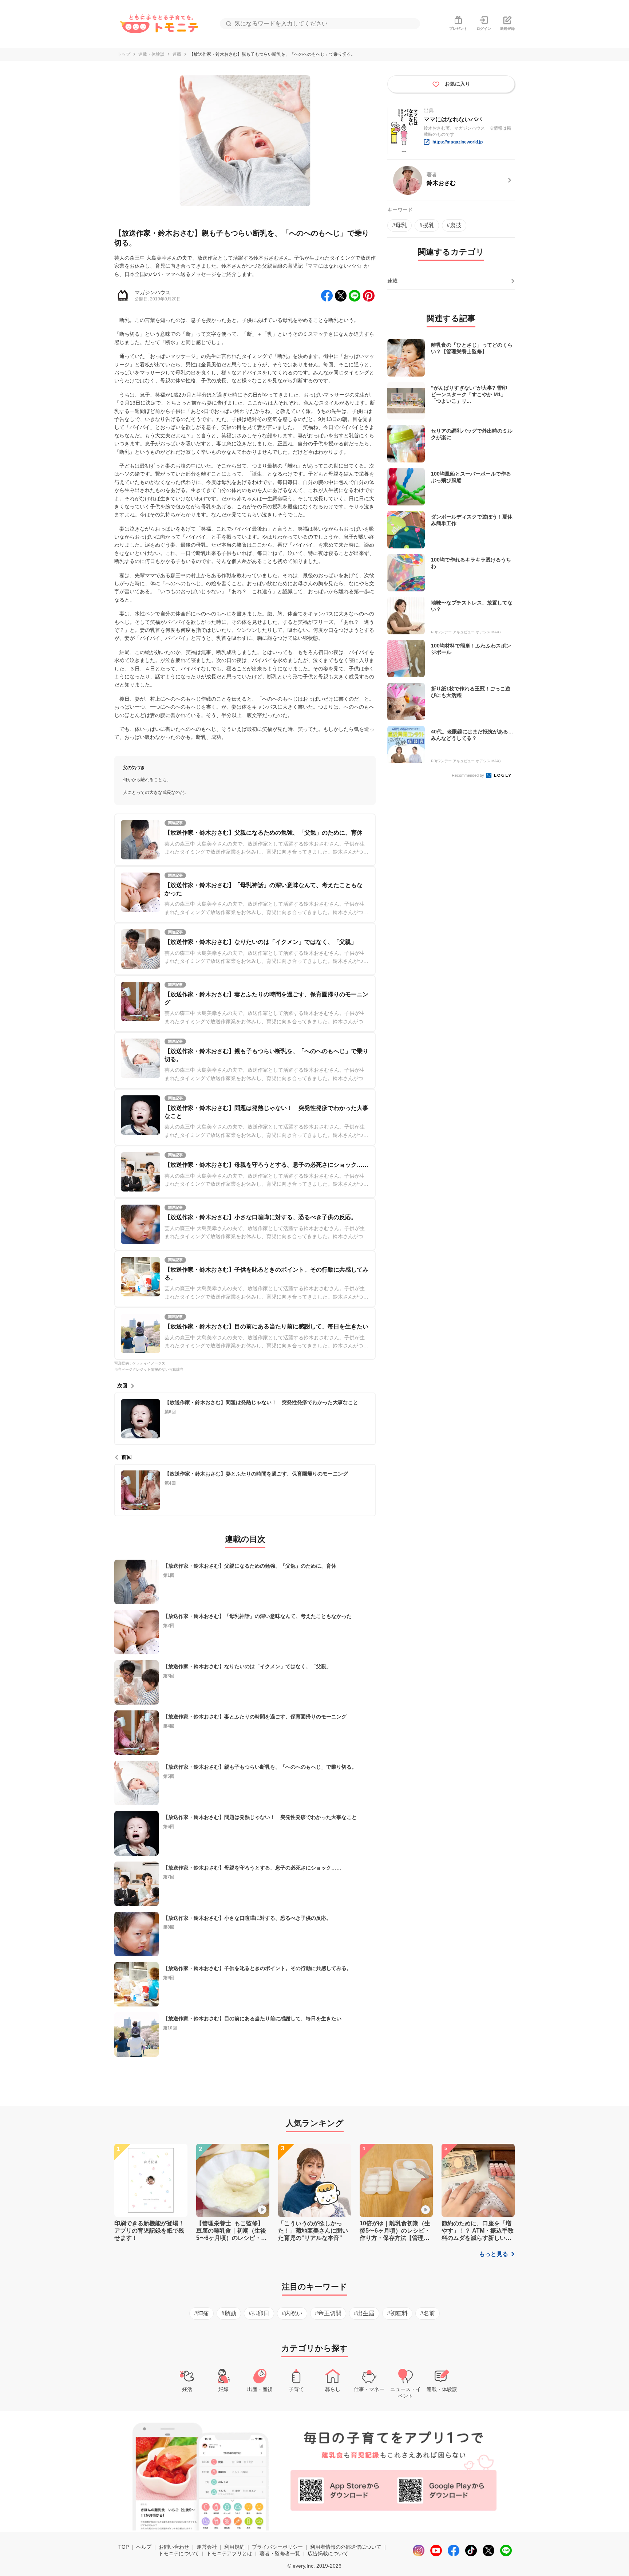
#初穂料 (397, 2313)
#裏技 (454, 225)
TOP (124, 2547)
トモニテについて (179, 2553)
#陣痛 (201, 2313)
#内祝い (292, 2313)
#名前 (428, 2313)
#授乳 (427, 225)
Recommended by (468, 775)
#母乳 (399, 225)
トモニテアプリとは (229, 2553)
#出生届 (364, 2313)
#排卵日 (259, 2313)
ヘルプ (144, 2547)
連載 (177, 54)
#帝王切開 (328, 2313)
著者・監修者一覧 (280, 2553)
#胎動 (229, 2313)
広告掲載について (328, 2553)
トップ (124, 54)
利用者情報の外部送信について (346, 2547)
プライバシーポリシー (277, 2547)
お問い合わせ (174, 2547)
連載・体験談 (151, 54)
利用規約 (234, 2547)
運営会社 (207, 2547)
